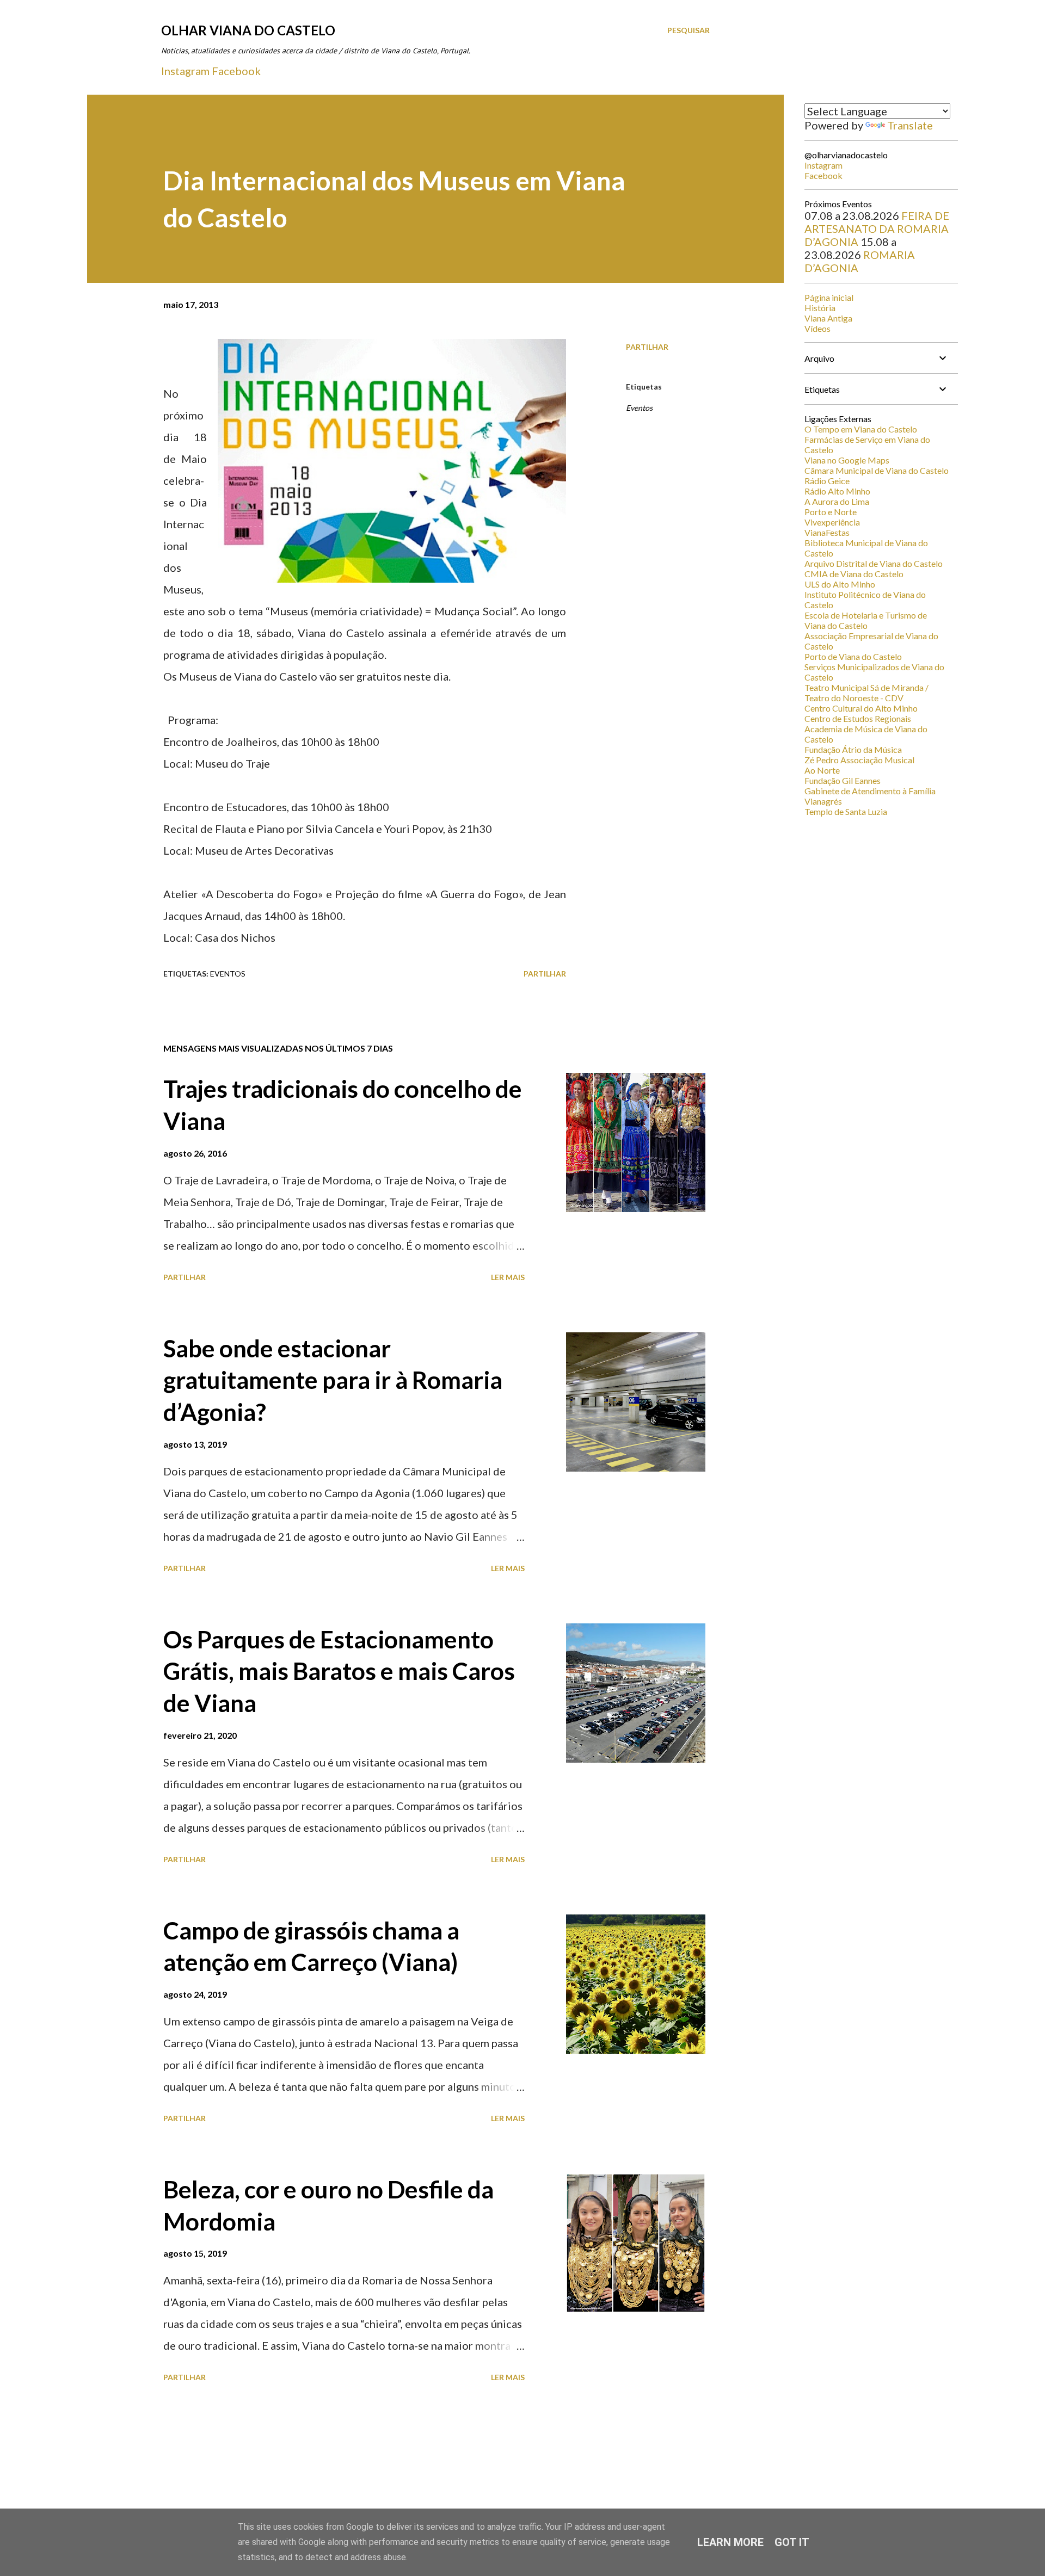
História (820, 308)
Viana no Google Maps (847, 460)
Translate (910, 125)
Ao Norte (822, 770)
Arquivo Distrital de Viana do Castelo (874, 563)
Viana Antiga (828, 318)
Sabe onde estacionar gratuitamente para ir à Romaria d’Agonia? (333, 1380)
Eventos (639, 408)
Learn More (730, 2542)
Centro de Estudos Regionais (858, 718)
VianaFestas (827, 532)
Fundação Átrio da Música (853, 749)
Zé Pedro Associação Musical (859, 760)
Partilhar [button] (647, 347)
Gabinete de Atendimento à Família (870, 791)
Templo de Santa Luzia (846, 811)
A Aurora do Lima (837, 501)
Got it (792, 2542)
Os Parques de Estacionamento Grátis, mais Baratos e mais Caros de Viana (339, 1671)
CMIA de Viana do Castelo (854, 574)
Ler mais (508, 1277)
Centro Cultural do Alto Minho (861, 708)
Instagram (185, 71)
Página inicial (829, 297)
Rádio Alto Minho (837, 491)
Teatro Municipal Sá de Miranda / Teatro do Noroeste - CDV (866, 693)
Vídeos (817, 328)
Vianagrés (823, 801)
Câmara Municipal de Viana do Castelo (877, 470)
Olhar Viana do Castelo (248, 30)
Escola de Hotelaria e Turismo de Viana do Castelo (866, 620)
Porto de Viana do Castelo (853, 656)
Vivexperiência (832, 522)
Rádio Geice (827, 481)
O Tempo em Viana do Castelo (861, 429)
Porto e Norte (831, 512)
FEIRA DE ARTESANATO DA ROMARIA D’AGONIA (877, 228)
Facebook (236, 71)
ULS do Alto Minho (840, 584)
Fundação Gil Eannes (843, 780)
